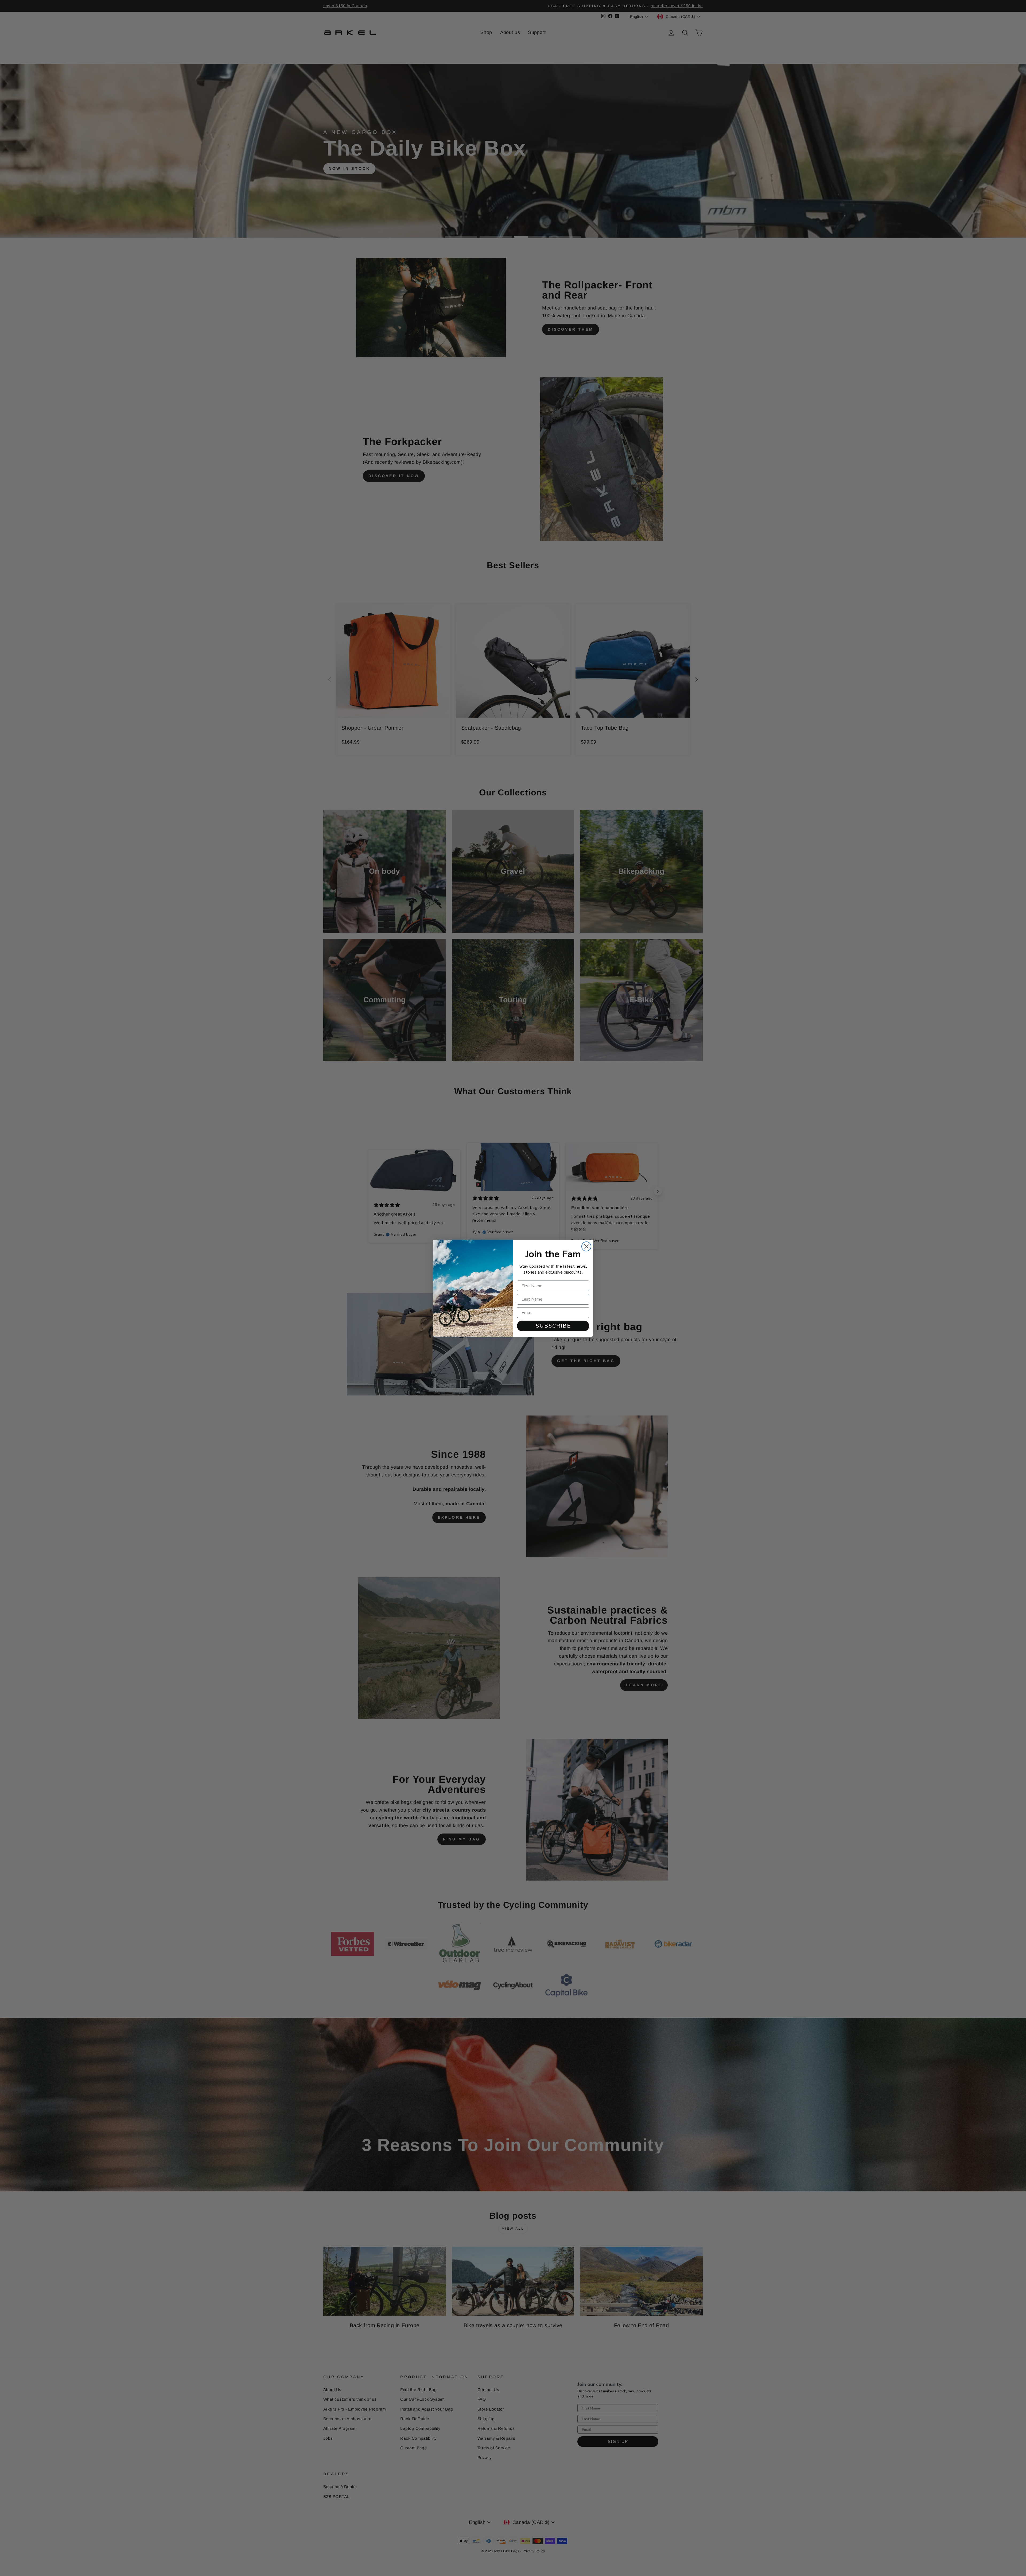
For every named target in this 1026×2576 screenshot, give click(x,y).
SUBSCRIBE (553, 1326)
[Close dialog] (586, 1246)
